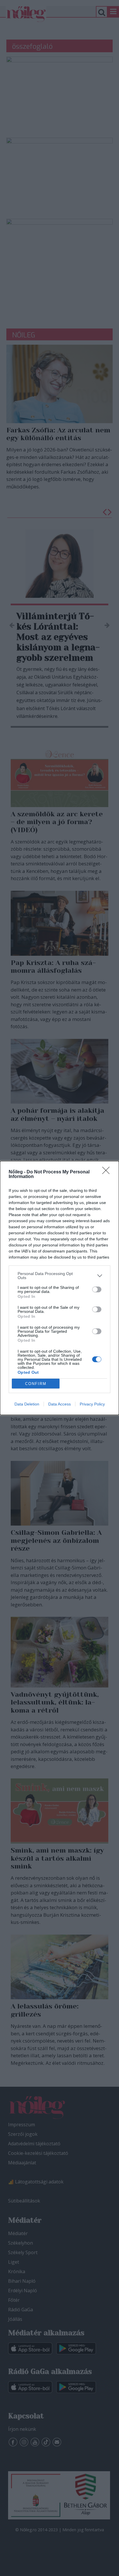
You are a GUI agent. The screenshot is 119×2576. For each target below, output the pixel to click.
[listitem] (59, 1276)
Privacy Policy (92, 1404)
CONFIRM (36, 1384)
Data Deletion (27, 1404)
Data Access (59, 1404)
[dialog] (59, 1288)
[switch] (97, 1289)
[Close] (108, 1172)
